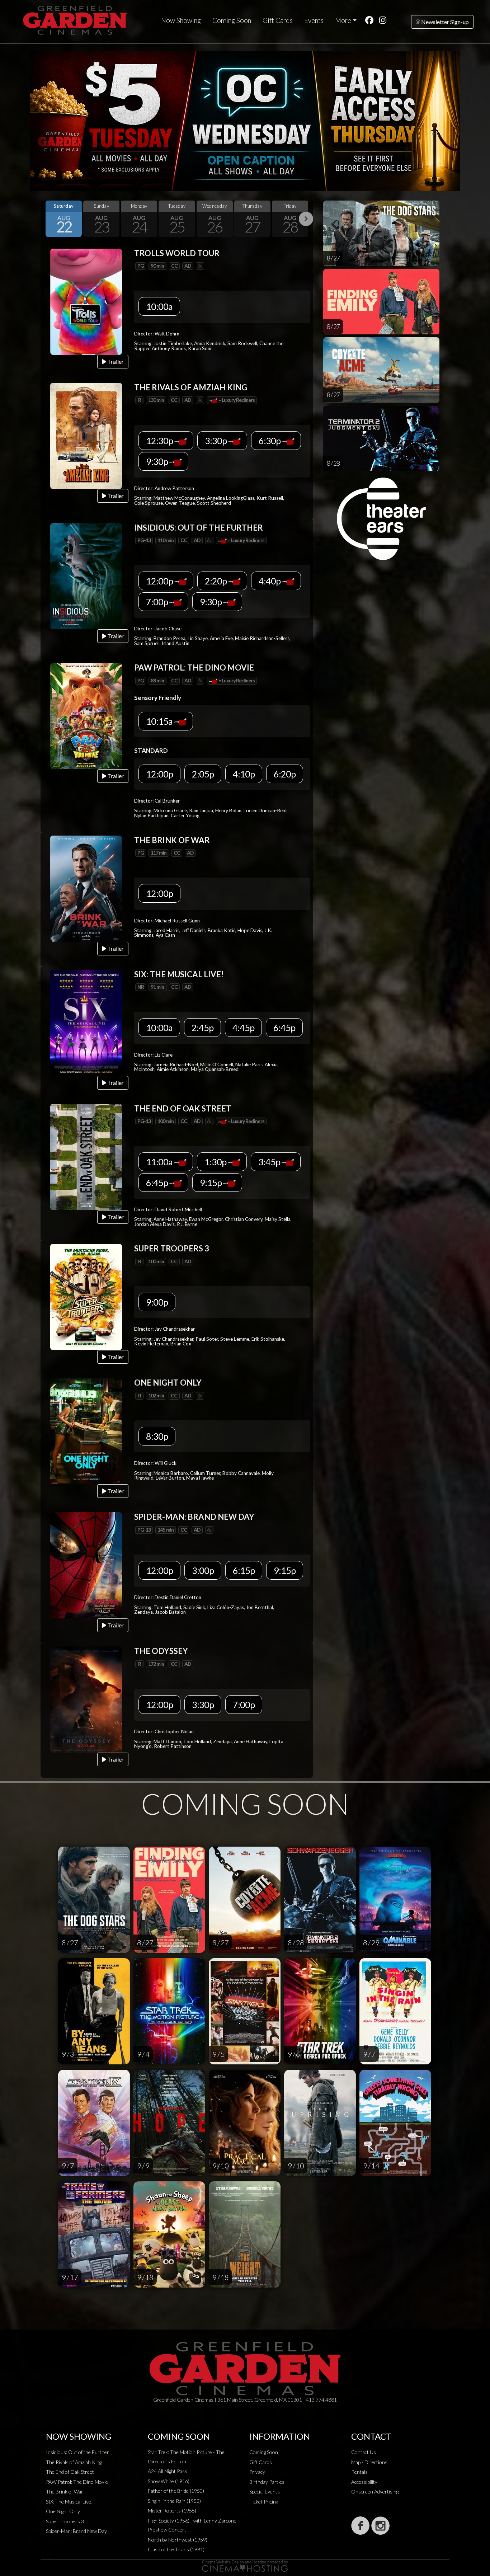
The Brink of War (65, 2492)
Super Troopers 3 (65, 2521)
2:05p (203, 774)
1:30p (216, 1162)
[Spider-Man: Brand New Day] (86, 1565)
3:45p (270, 1162)
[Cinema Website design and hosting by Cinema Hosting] (245, 2565)
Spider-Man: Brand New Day (76, 2531)
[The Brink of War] (86, 888)
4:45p (243, 1028)
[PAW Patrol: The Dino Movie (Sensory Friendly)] (86, 716)
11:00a (160, 1162)
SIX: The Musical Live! (69, 2502)
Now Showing (181, 20)
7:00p (158, 602)
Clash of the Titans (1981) (176, 2549)
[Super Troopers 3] (86, 1296)
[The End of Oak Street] (86, 1156)
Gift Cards (278, 20)
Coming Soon (232, 20)
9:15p (211, 1183)
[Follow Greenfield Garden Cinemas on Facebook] (360, 2526)
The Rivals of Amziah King (74, 2462)
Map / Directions (369, 2462)
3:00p (203, 1570)
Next (306, 219)
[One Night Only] (86, 1431)
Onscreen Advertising (375, 2492)
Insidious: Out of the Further (77, 2452)
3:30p (216, 441)
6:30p (270, 441)
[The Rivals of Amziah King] (86, 435)
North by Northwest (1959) (178, 2540)
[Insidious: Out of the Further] (86, 575)
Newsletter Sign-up (444, 22)
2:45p (202, 1028)
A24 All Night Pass (168, 2471)
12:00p (160, 581)
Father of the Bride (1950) (176, 2491)
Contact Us (364, 2452)
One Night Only (63, 2511)
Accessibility (364, 2482)
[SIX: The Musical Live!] (86, 1022)
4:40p (270, 581)
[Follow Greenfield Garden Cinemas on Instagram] (380, 2526)
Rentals (359, 2472)
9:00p (157, 1302)
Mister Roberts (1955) (172, 2511)
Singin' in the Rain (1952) (174, 2501)
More (343, 20)
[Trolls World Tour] (86, 301)
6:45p (284, 1028)
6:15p (244, 1570)
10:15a (160, 721)
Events (314, 20)
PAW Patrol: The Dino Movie (77, 2482)
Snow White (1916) (169, 2481)
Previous (48, 219)
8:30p (157, 1436)
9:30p (158, 461)
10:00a (159, 306)
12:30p (160, 441)
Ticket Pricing (264, 2502)
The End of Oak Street (70, 2472)
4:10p (244, 774)
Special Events (265, 2492)
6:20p (285, 774)
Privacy (257, 2472)
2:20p (216, 581)
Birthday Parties (267, 2482)
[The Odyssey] (86, 1699)
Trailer (115, 361)
